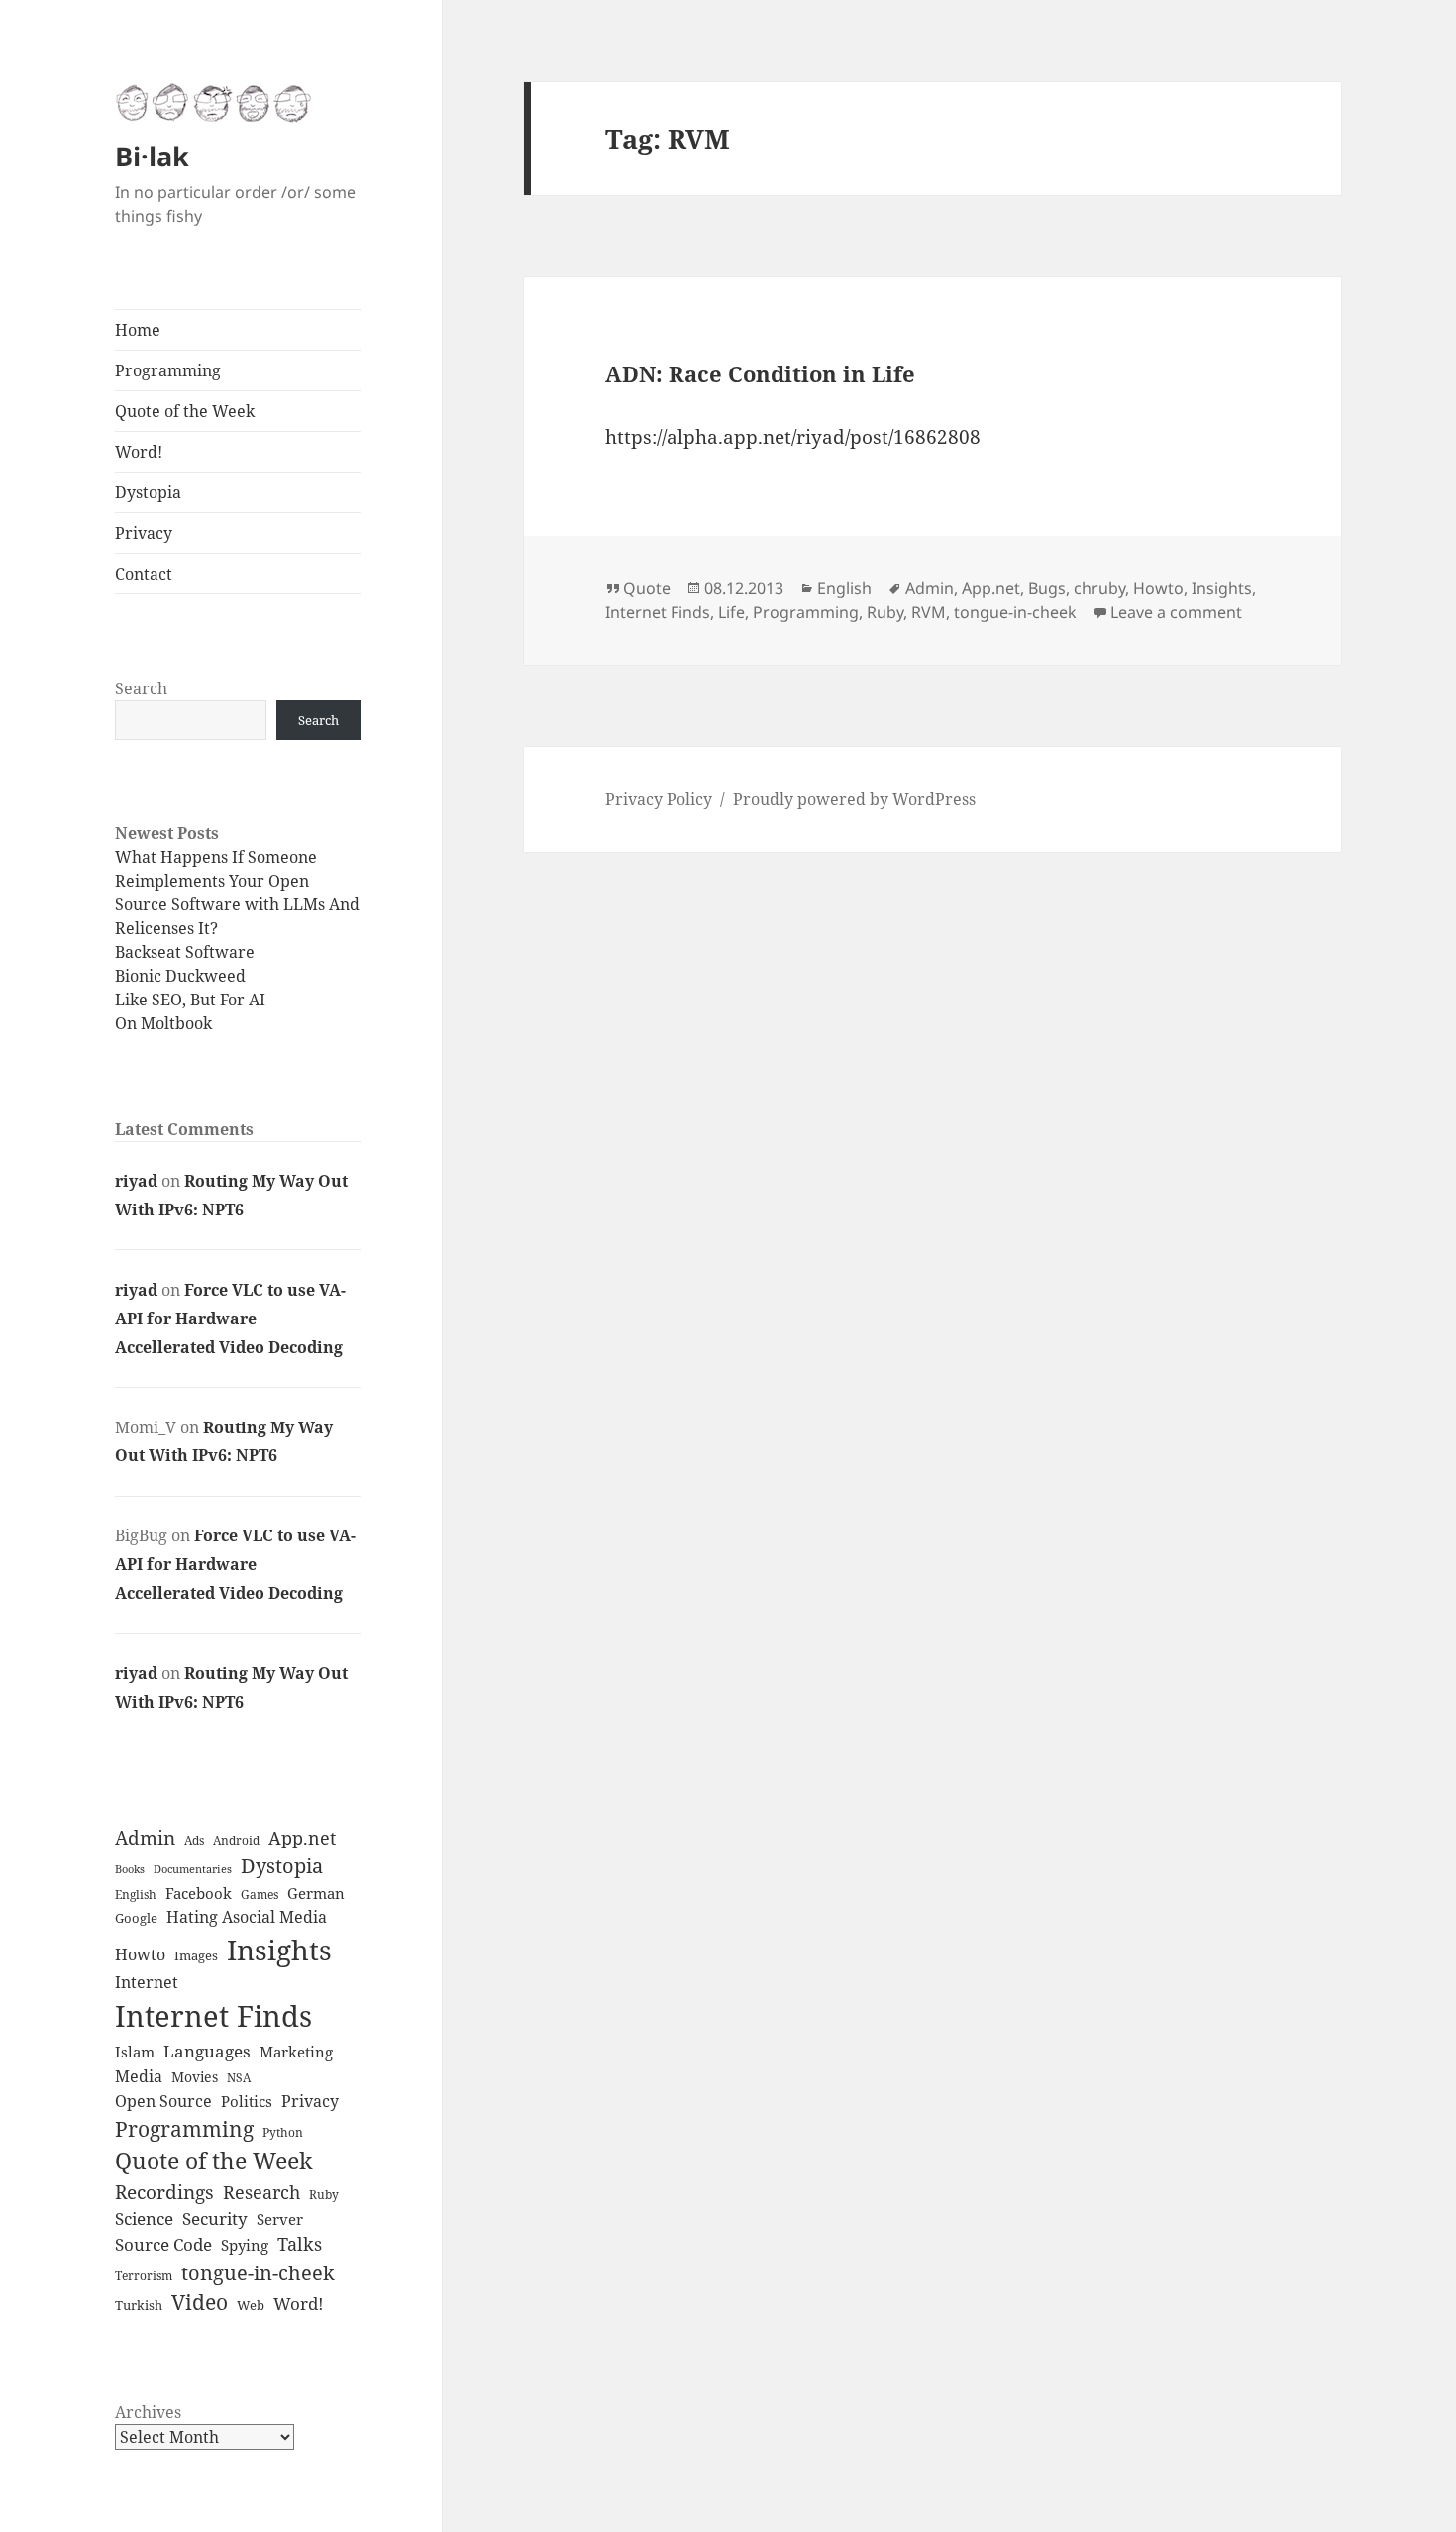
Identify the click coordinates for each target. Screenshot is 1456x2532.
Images (196, 1955)
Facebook (199, 1894)
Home (138, 330)
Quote (647, 588)
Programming (168, 370)
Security (215, 2218)
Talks (300, 2244)
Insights (279, 1950)
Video (200, 2302)
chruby (1099, 588)
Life (731, 612)
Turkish (139, 2305)
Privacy (144, 533)
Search (141, 688)
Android (236, 1840)
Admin (145, 1838)
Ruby (324, 2194)
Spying (245, 2245)
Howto (140, 1954)
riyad (136, 1181)
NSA (239, 2078)
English (136, 1895)
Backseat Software (185, 952)
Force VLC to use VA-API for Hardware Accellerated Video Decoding (230, 1319)
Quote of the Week (185, 411)
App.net (302, 1838)
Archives (148, 2412)
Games (260, 1895)
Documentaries (193, 1869)
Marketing (296, 2052)
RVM (929, 612)
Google (136, 1918)
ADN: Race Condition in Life (760, 373)
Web (251, 2305)
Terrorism (144, 2276)
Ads (194, 1840)
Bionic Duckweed (180, 976)
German (316, 1894)
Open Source (163, 2101)
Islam (135, 2052)
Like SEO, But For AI (190, 1000)
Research (261, 2192)
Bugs (1047, 588)
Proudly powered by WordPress (854, 799)
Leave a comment (1176, 612)
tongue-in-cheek (258, 2272)
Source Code (163, 2244)
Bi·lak (152, 156)
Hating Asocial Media (247, 1917)
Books (130, 1869)
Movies (195, 2077)
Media (139, 2076)
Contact (144, 574)
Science (144, 2218)
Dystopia (148, 492)
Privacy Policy (659, 799)
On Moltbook (163, 1023)
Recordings (164, 2192)
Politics (247, 2102)
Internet (147, 1982)
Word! (139, 452)
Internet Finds (213, 2016)
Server (280, 2219)
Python (283, 2132)
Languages (207, 2051)
